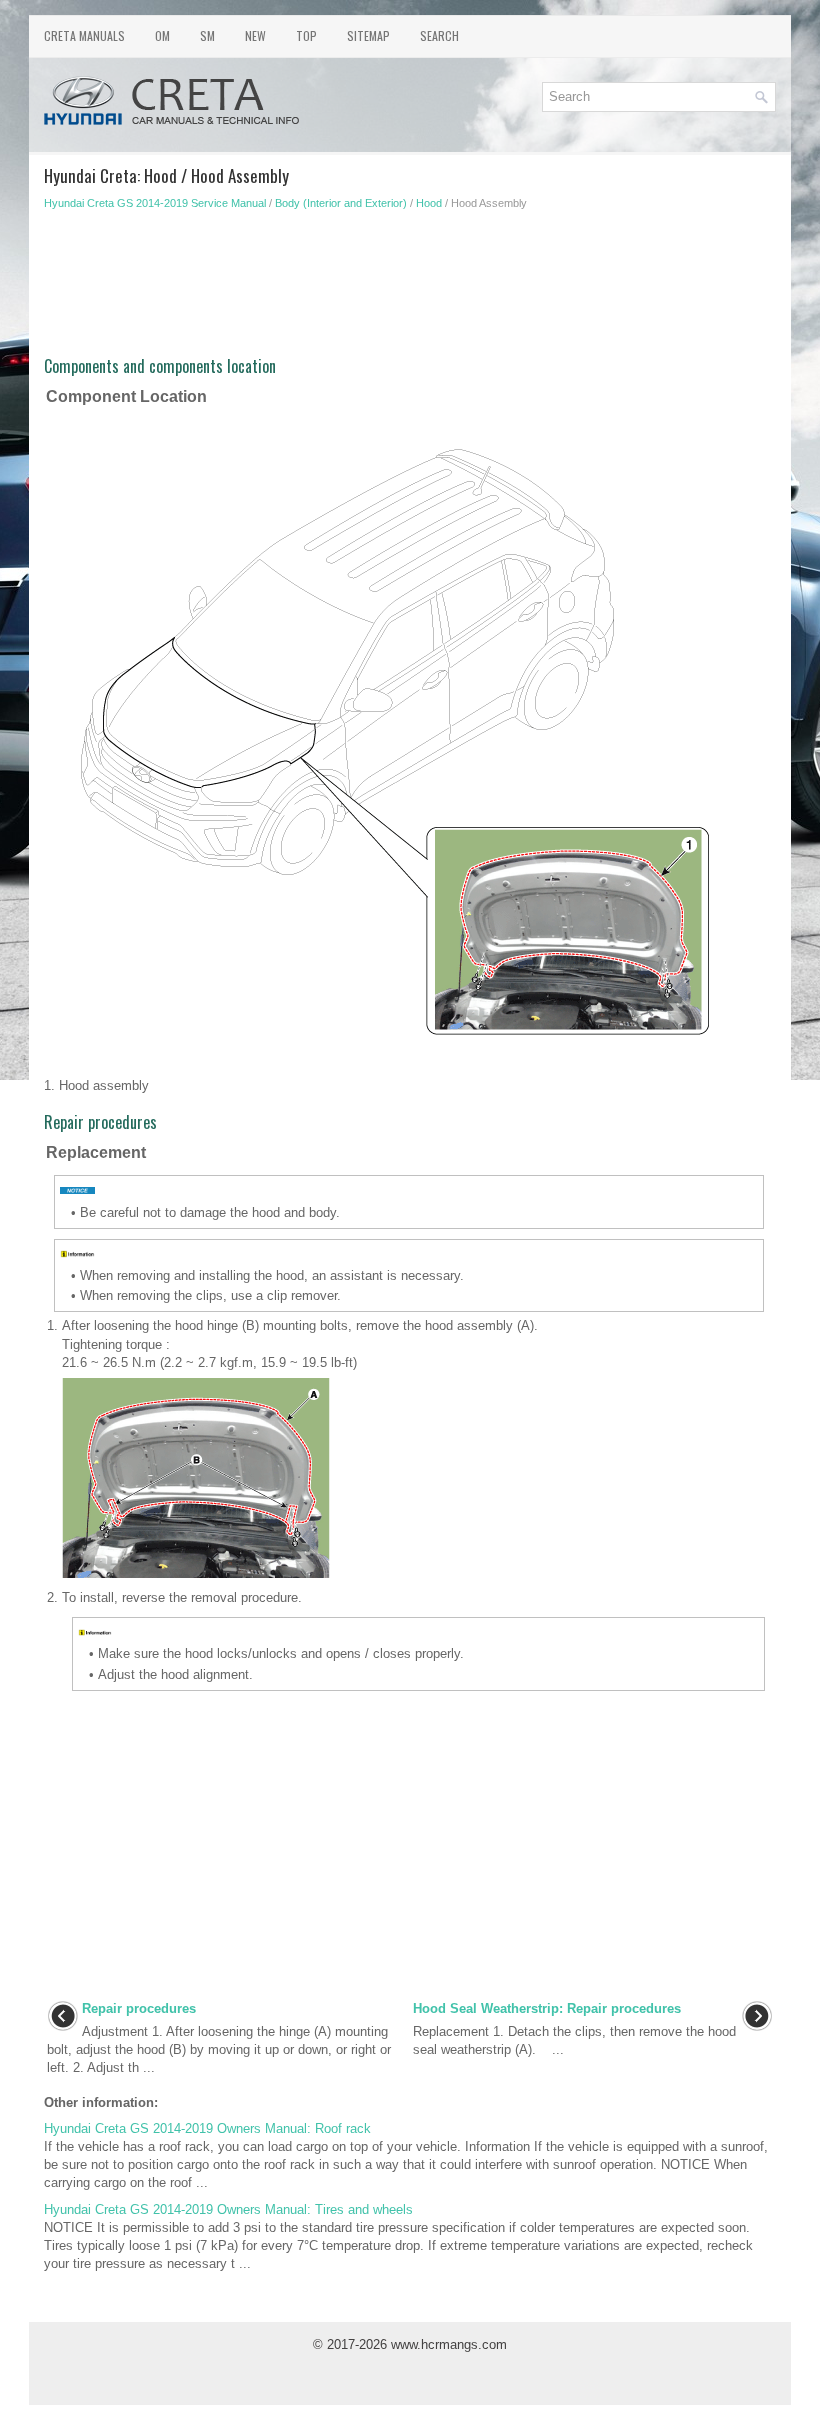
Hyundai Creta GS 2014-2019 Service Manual (155, 203)
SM (207, 35)
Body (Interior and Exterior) (341, 203)
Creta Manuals (84, 35)
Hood (429, 203)
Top (306, 35)
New (255, 35)
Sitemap (368, 35)
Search (439, 35)
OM (162, 35)
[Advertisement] (410, 290)
